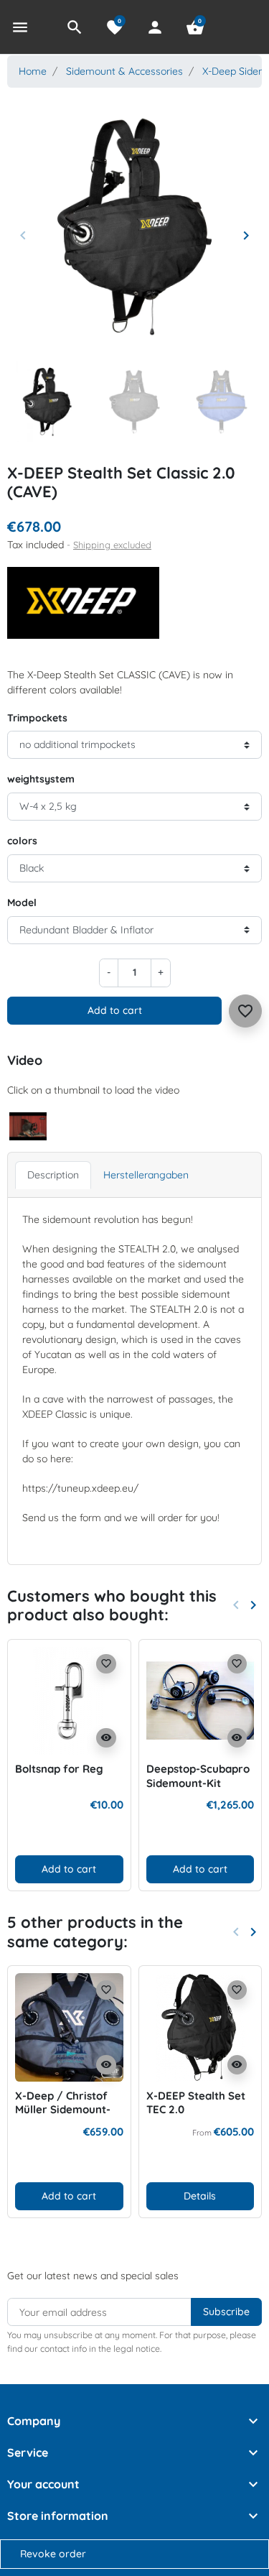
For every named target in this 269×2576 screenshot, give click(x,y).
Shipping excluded (112, 545)
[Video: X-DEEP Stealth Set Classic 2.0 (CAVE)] (28, 1125)
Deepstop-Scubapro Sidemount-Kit (198, 1776)
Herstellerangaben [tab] (146, 1175)
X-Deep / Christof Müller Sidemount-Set (63, 2110)
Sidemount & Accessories (124, 71)
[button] (75, 27)
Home (33, 71)
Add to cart (115, 1010)
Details (200, 2196)
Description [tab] (53, 1175)
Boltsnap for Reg (59, 1769)
